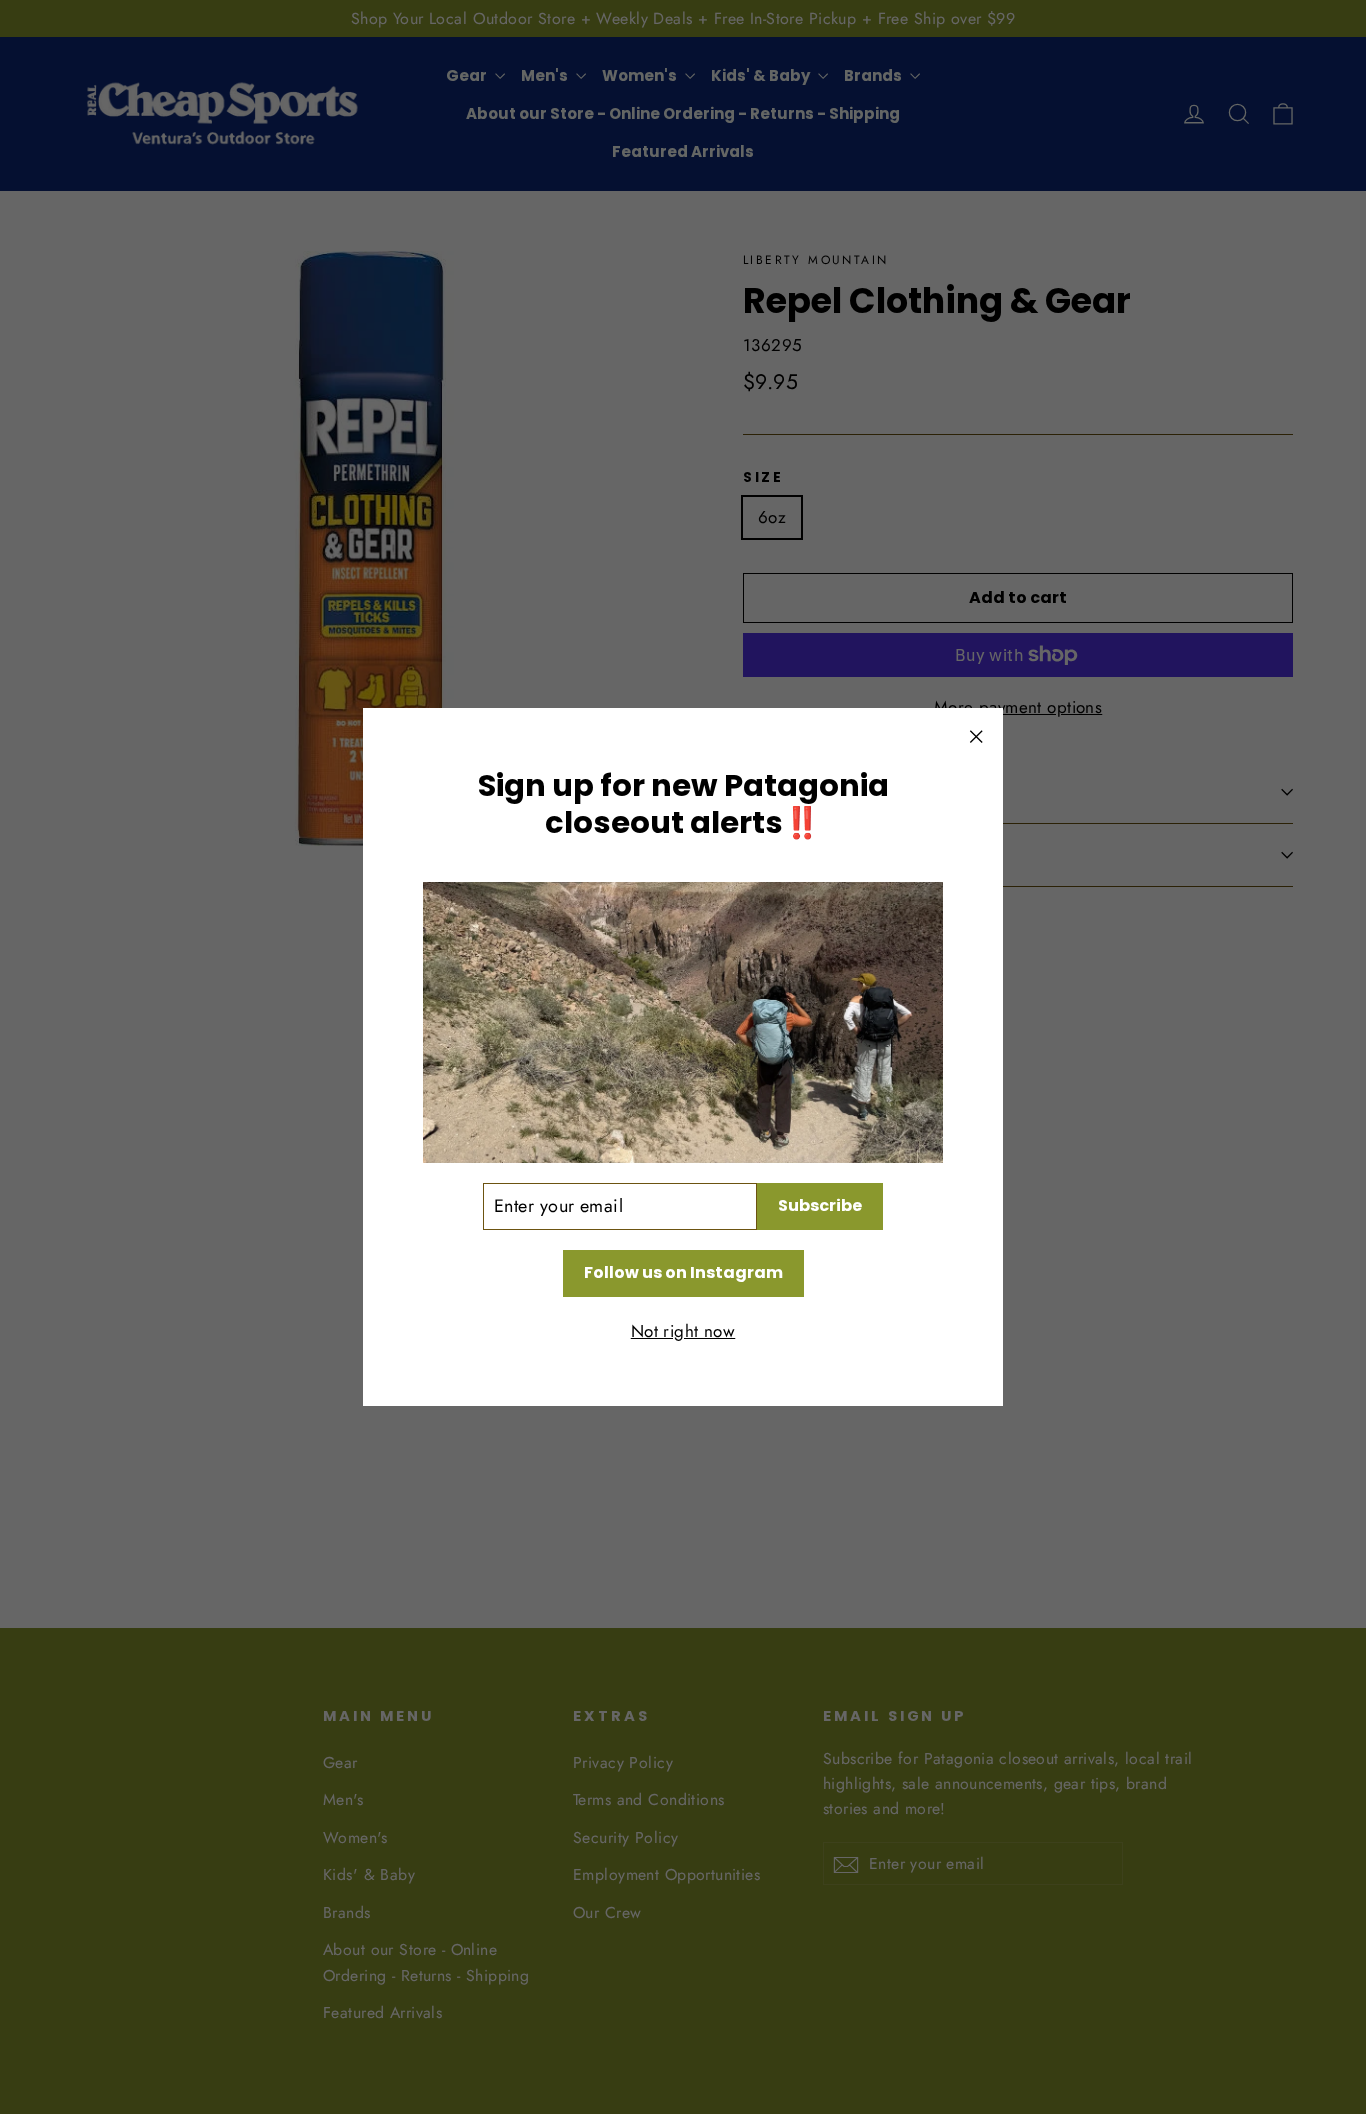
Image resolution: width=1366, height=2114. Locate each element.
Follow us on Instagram (683, 1272)
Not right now (683, 1331)
